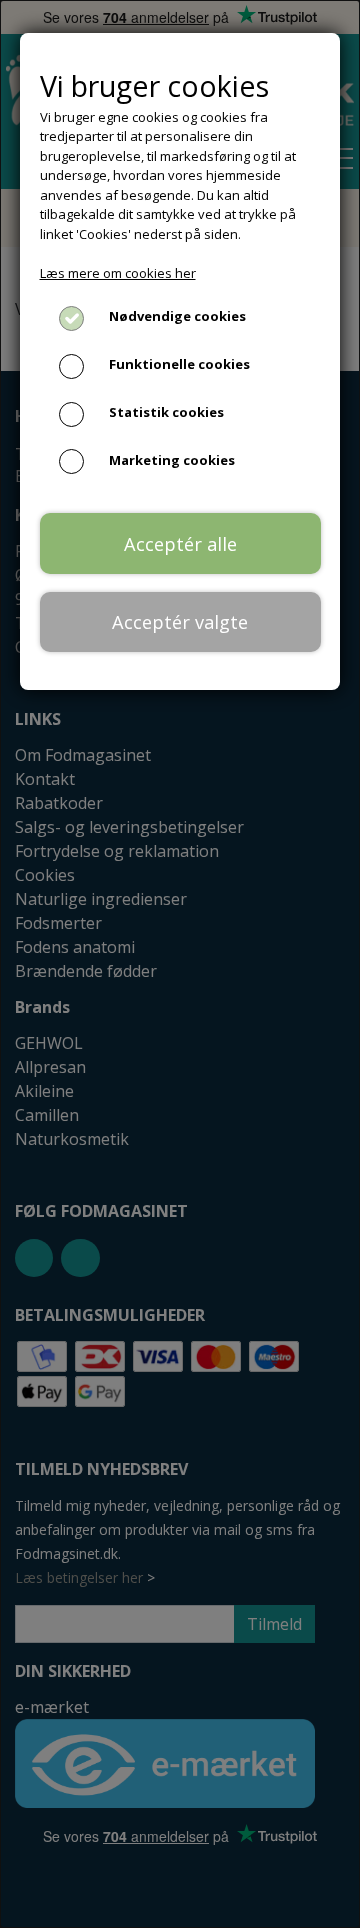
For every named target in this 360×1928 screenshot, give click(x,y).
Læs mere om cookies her (118, 273)
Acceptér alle (180, 544)
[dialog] (180, 964)
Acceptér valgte (180, 622)
